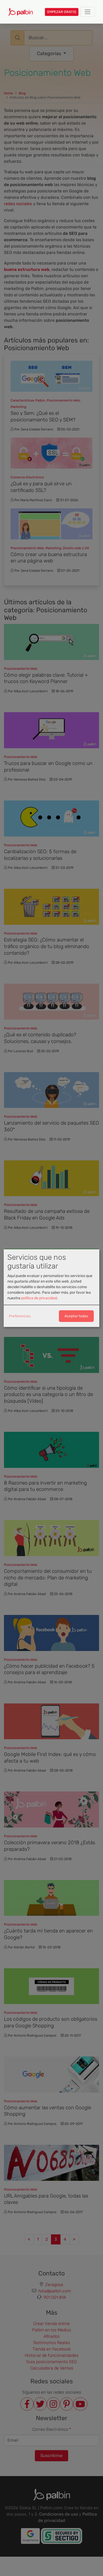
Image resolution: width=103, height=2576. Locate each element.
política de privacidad (39, 1298)
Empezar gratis (62, 12)
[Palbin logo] (20, 12)
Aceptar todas (76, 1316)
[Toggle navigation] (88, 12)
